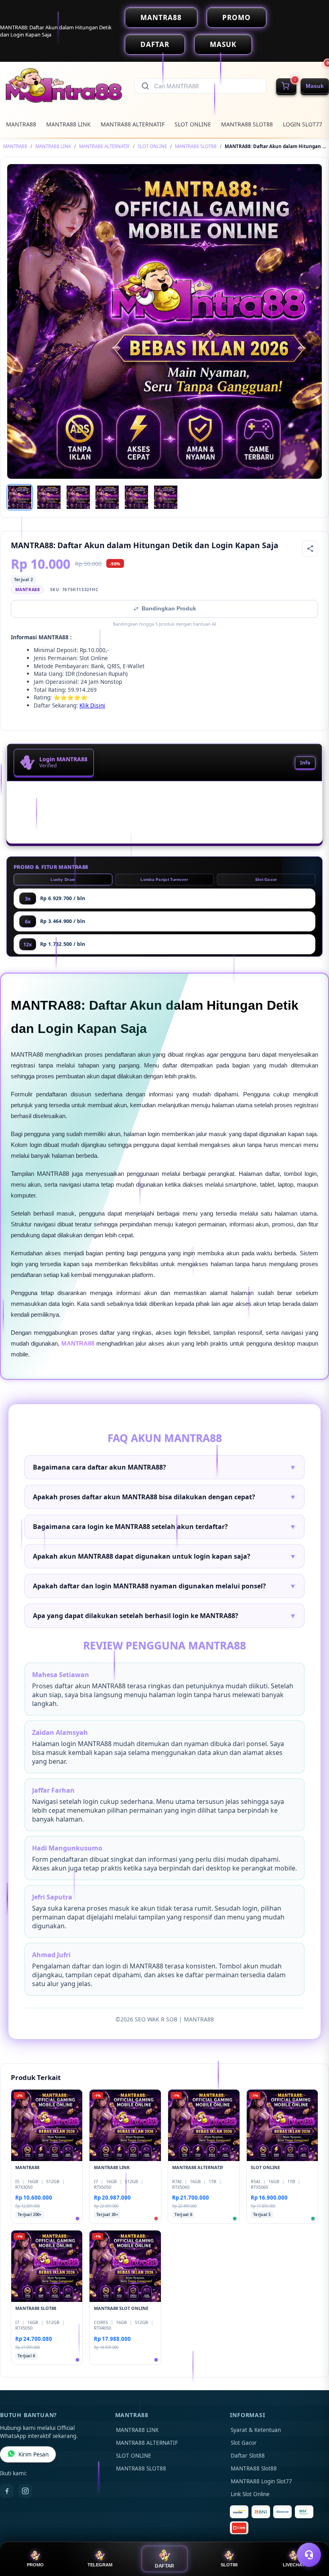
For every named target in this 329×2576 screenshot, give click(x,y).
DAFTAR (155, 44)
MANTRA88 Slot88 (254, 2468)
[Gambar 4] (107, 497)
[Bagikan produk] (310, 549)
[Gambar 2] (49, 497)
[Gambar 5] (136, 497)
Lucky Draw (63, 879)
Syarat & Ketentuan (256, 2430)
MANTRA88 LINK (68, 124)
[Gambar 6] (166, 497)
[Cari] (145, 86)
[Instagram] (25, 2491)
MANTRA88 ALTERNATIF (133, 124)
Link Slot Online (250, 2494)
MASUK (223, 44)
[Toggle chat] (309, 2555)
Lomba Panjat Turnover (164, 879)
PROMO (237, 17)
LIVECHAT (294, 2565)
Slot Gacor (266, 879)
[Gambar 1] (20, 497)
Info (305, 763)
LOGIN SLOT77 (303, 124)
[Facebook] (7, 2491)
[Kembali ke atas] (311, 2535)
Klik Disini (92, 705)
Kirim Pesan (34, 2454)
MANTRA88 (161, 17)
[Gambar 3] (78, 497)
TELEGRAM (100, 2565)
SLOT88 (229, 2565)
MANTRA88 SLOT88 (247, 124)
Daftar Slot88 (248, 2456)
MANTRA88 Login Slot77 (261, 2481)
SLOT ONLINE (193, 124)
